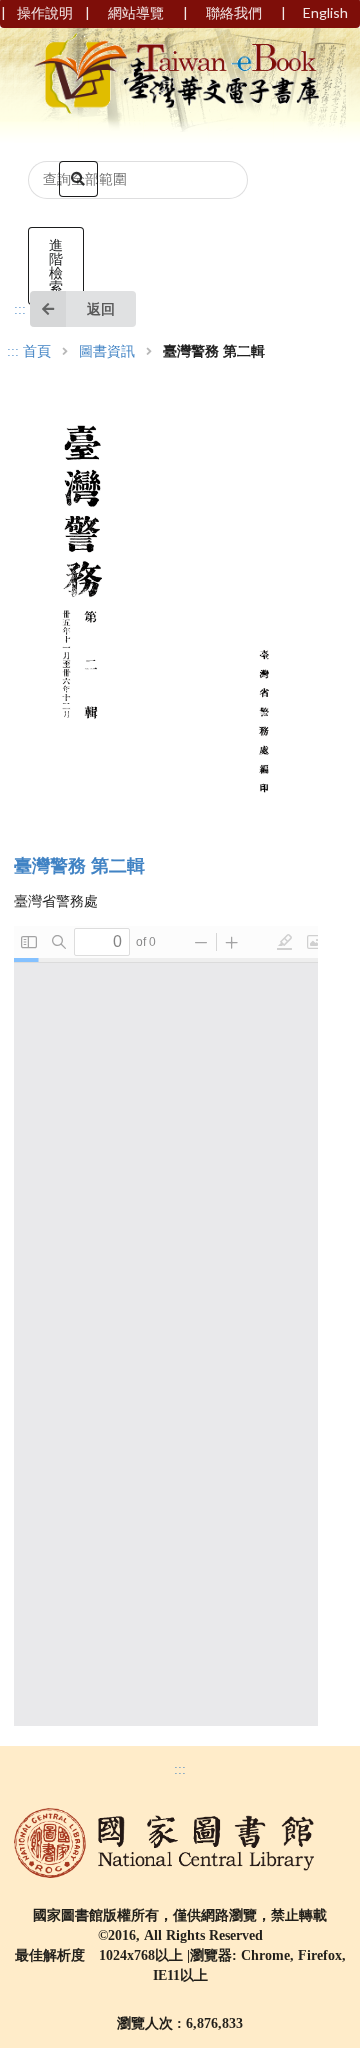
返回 (101, 308)
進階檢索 (56, 265)
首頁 (37, 352)
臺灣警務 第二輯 (79, 866)
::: (20, 309)
